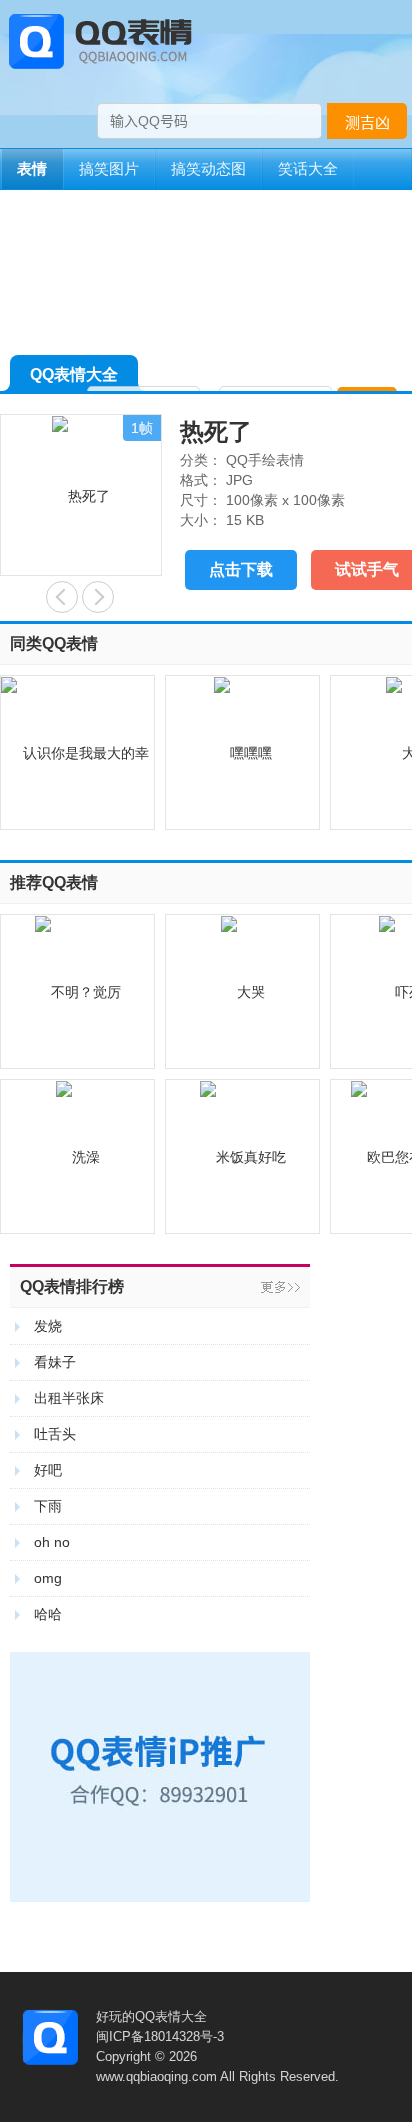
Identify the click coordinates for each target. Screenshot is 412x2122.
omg (48, 1578)
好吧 (48, 1470)
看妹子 (55, 1362)
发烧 (48, 1326)
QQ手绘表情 (265, 460)
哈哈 (48, 1614)
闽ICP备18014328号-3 (160, 2036)
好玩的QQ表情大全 (151, 2016)
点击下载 (241, 569)
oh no (52, 1542)
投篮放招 (62, 597)
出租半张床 (69, 1398)
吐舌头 (55, 1434)
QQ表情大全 (74, 374)
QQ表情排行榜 (72, 1286)
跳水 (98, 597)
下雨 (48, 1506)
